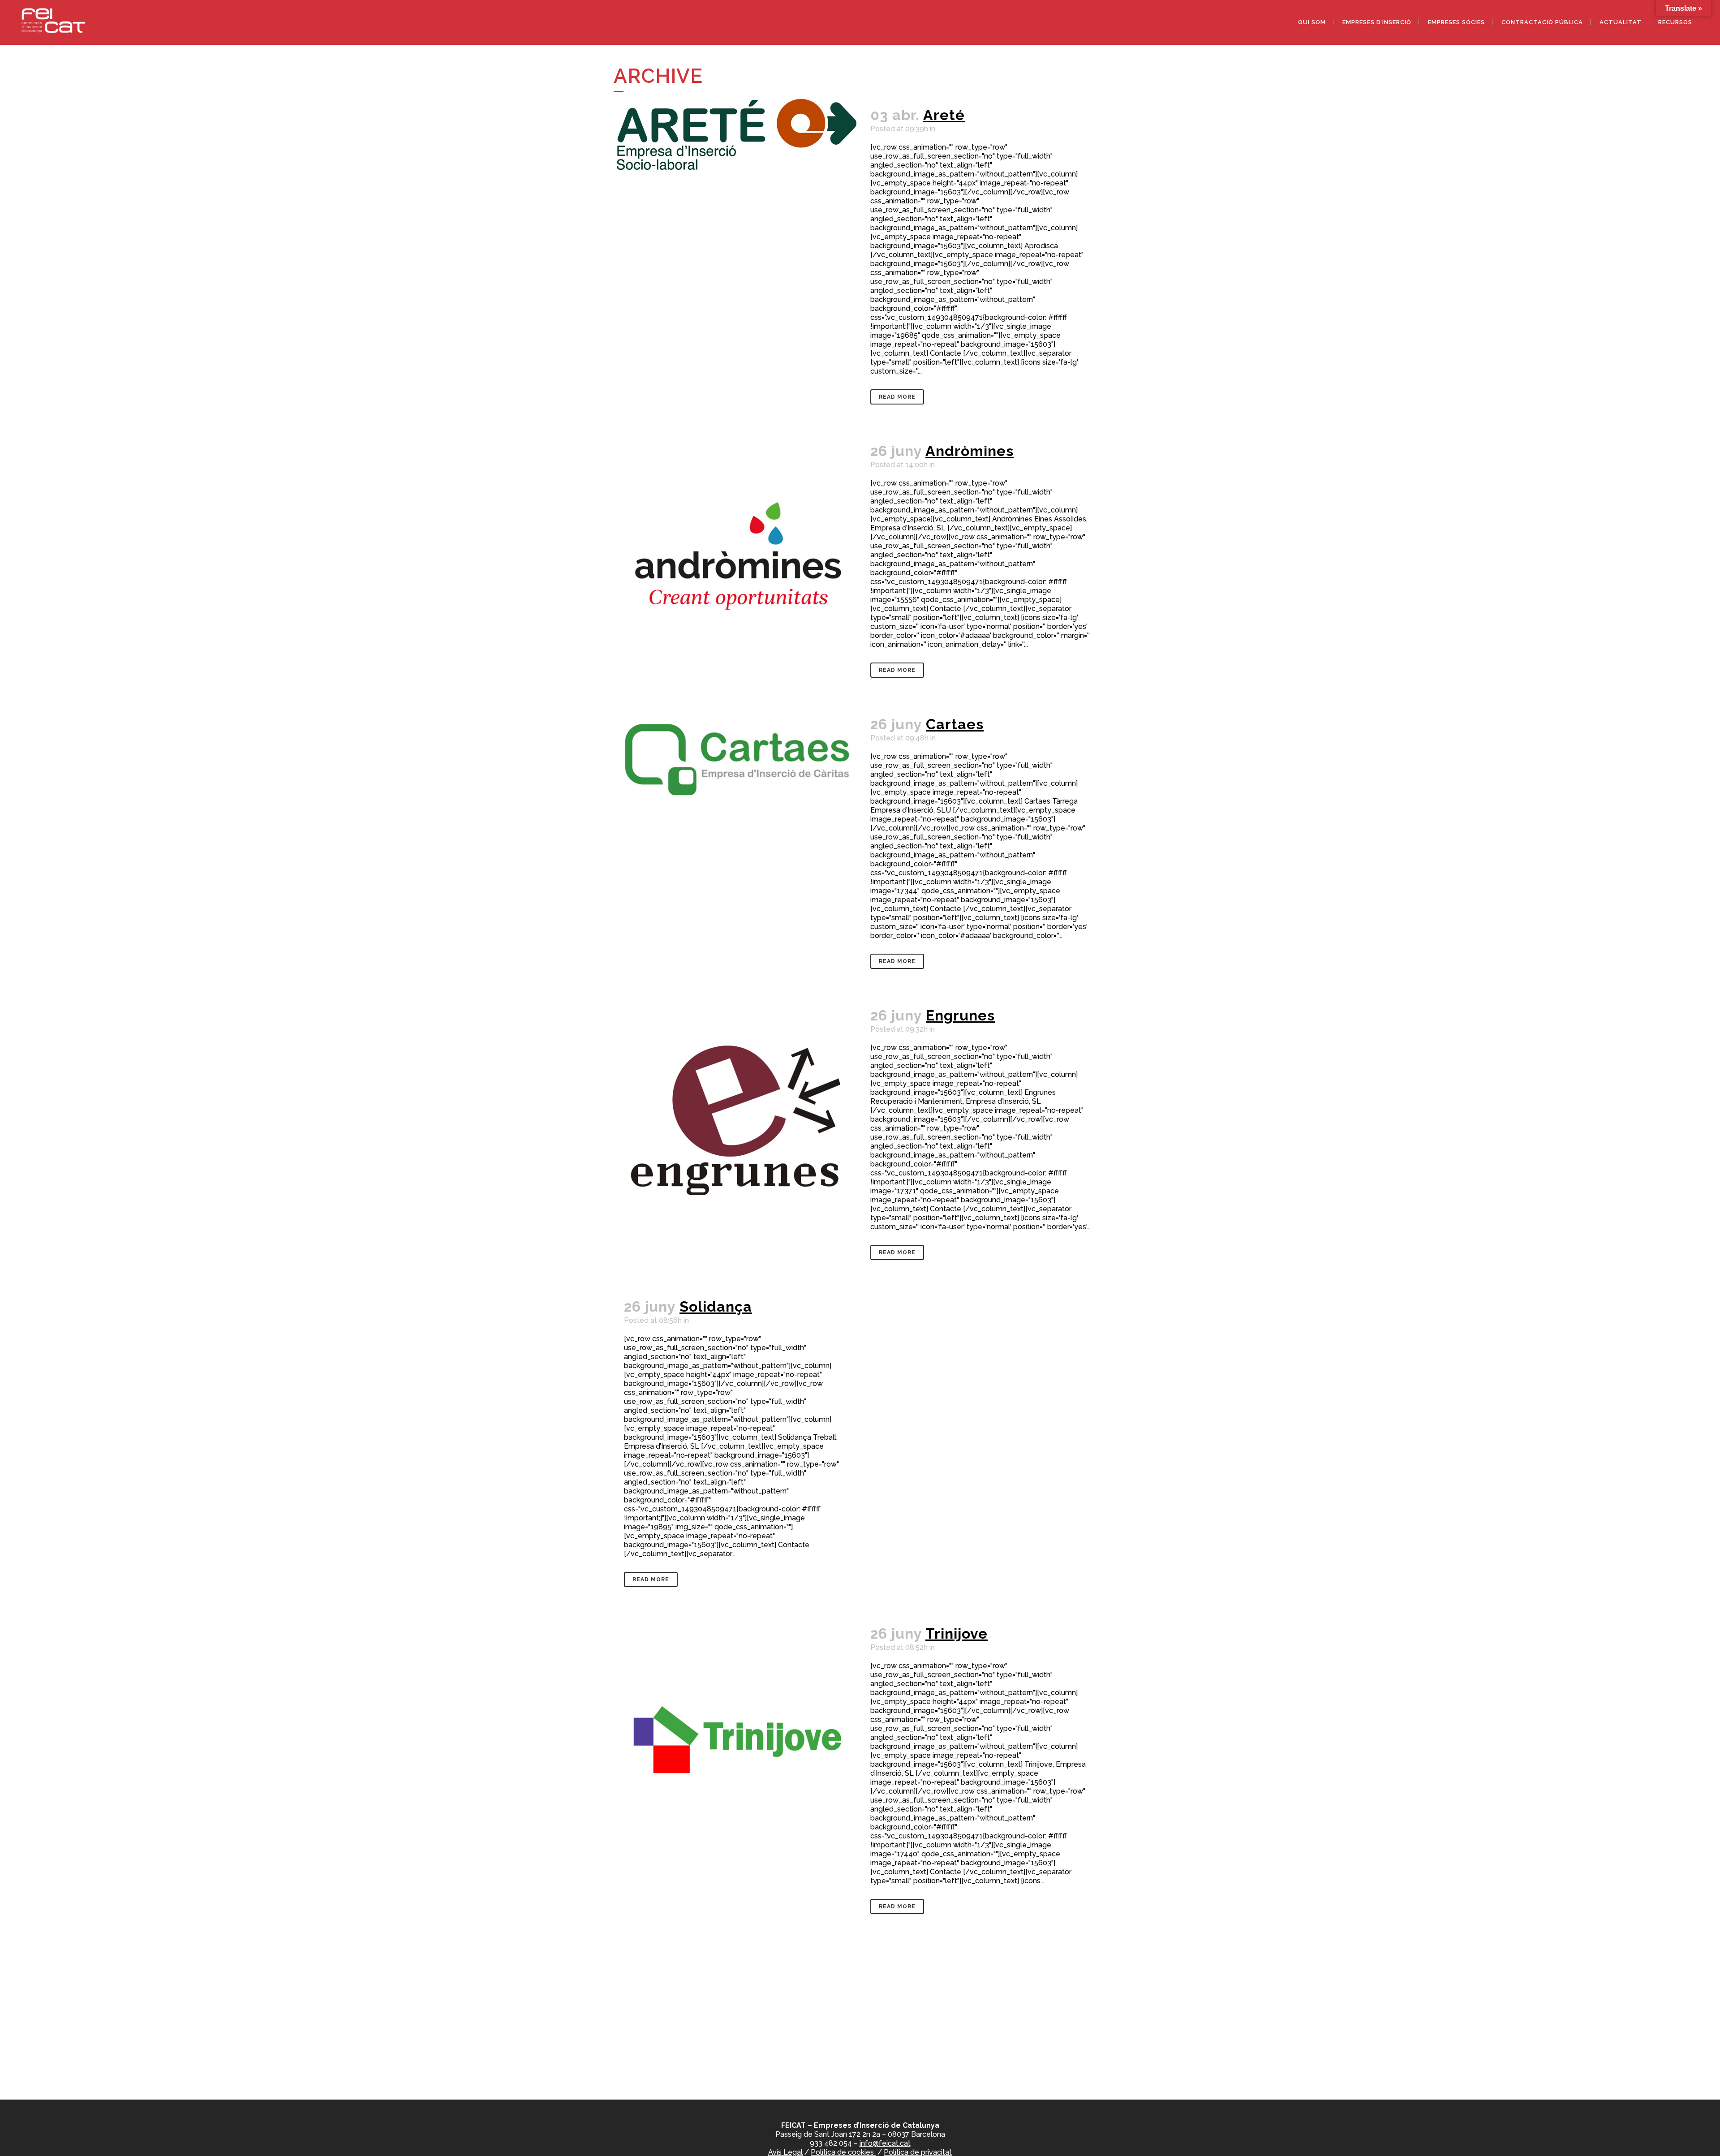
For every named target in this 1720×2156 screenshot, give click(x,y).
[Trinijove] (737, 1739)
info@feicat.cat (885, 2143)
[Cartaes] (737, 794)
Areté (944, 115)
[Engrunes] (737, 1120)
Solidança (716, 1306)
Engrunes (960, 1015)
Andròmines (970, 451)
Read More (897, 397)
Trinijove (957, 1633)
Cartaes (955, 724)
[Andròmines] (737, 556)
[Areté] (737, 134)
